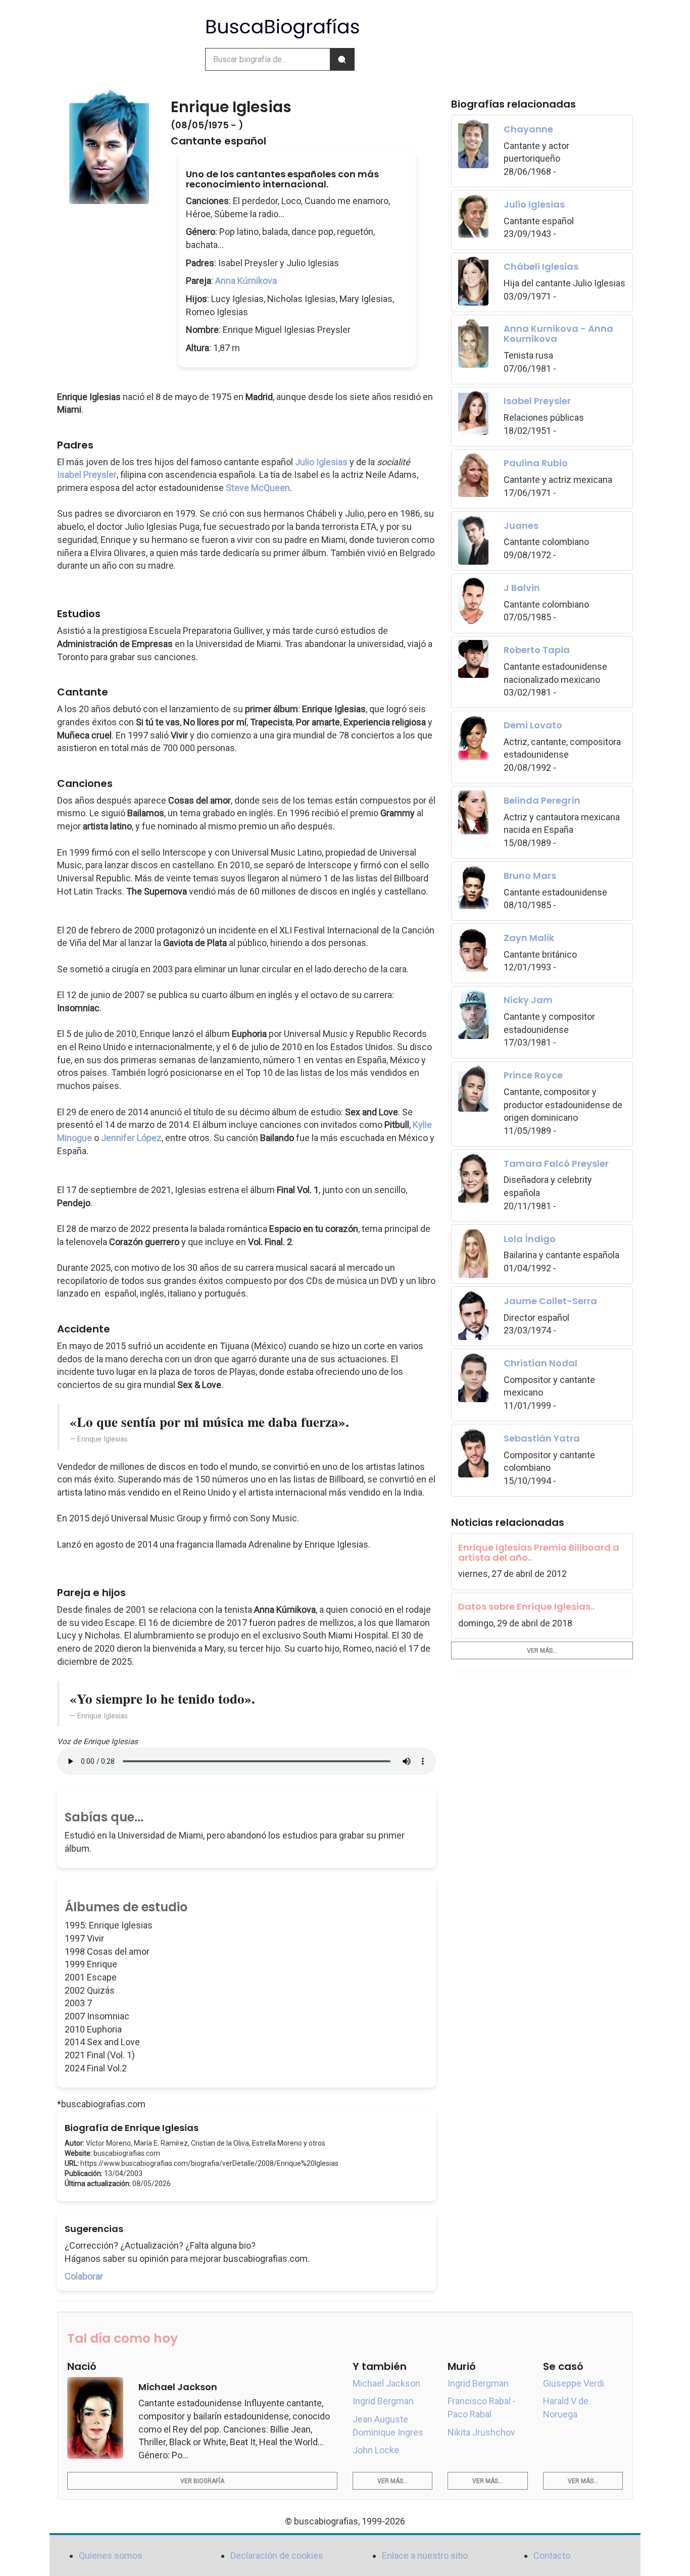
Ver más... (542, 1651)
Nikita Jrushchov (481, 2432)
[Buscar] (342, 59)
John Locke (376, 2450)
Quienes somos (111, 2556)
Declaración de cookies (277, 2556)
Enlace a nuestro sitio (425, 2556)
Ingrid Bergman (383, 2401)
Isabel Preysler (87, 475)
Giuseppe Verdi (574, 2383)
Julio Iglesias (321, 462)
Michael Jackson (386, 2383)
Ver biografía (202, 2481)
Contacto (552, 2556)
